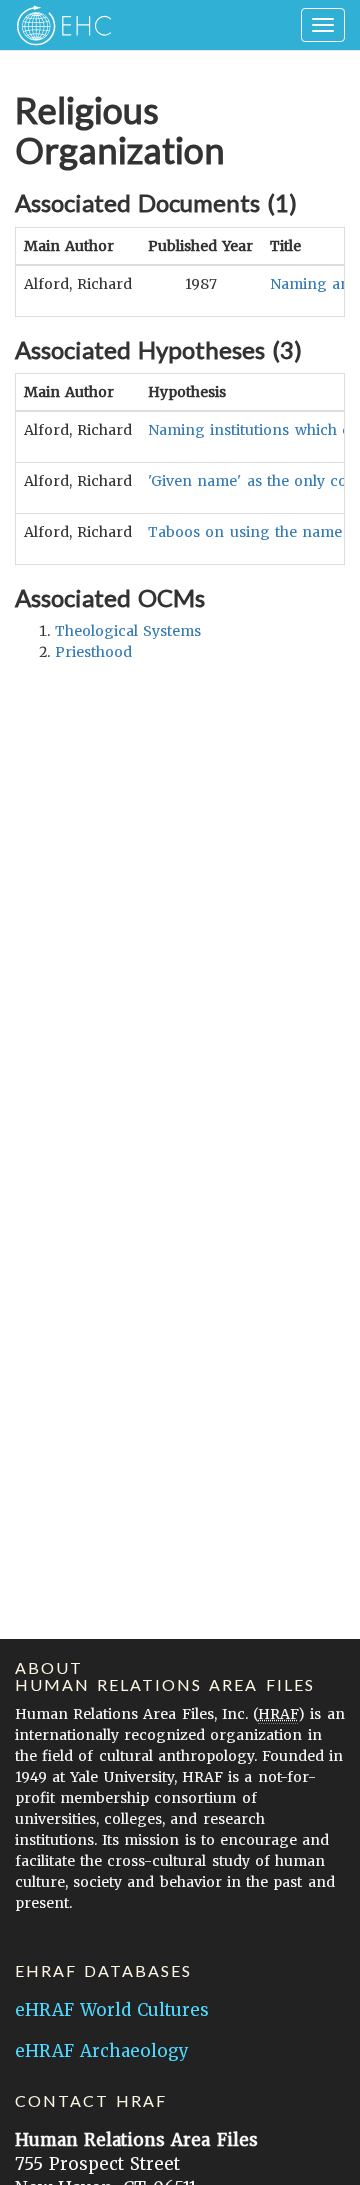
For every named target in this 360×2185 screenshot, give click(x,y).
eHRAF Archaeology (102, 2051)
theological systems (128, 631)
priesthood (93, 652)
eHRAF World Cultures (112, 2010)
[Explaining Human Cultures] (57, 25)
